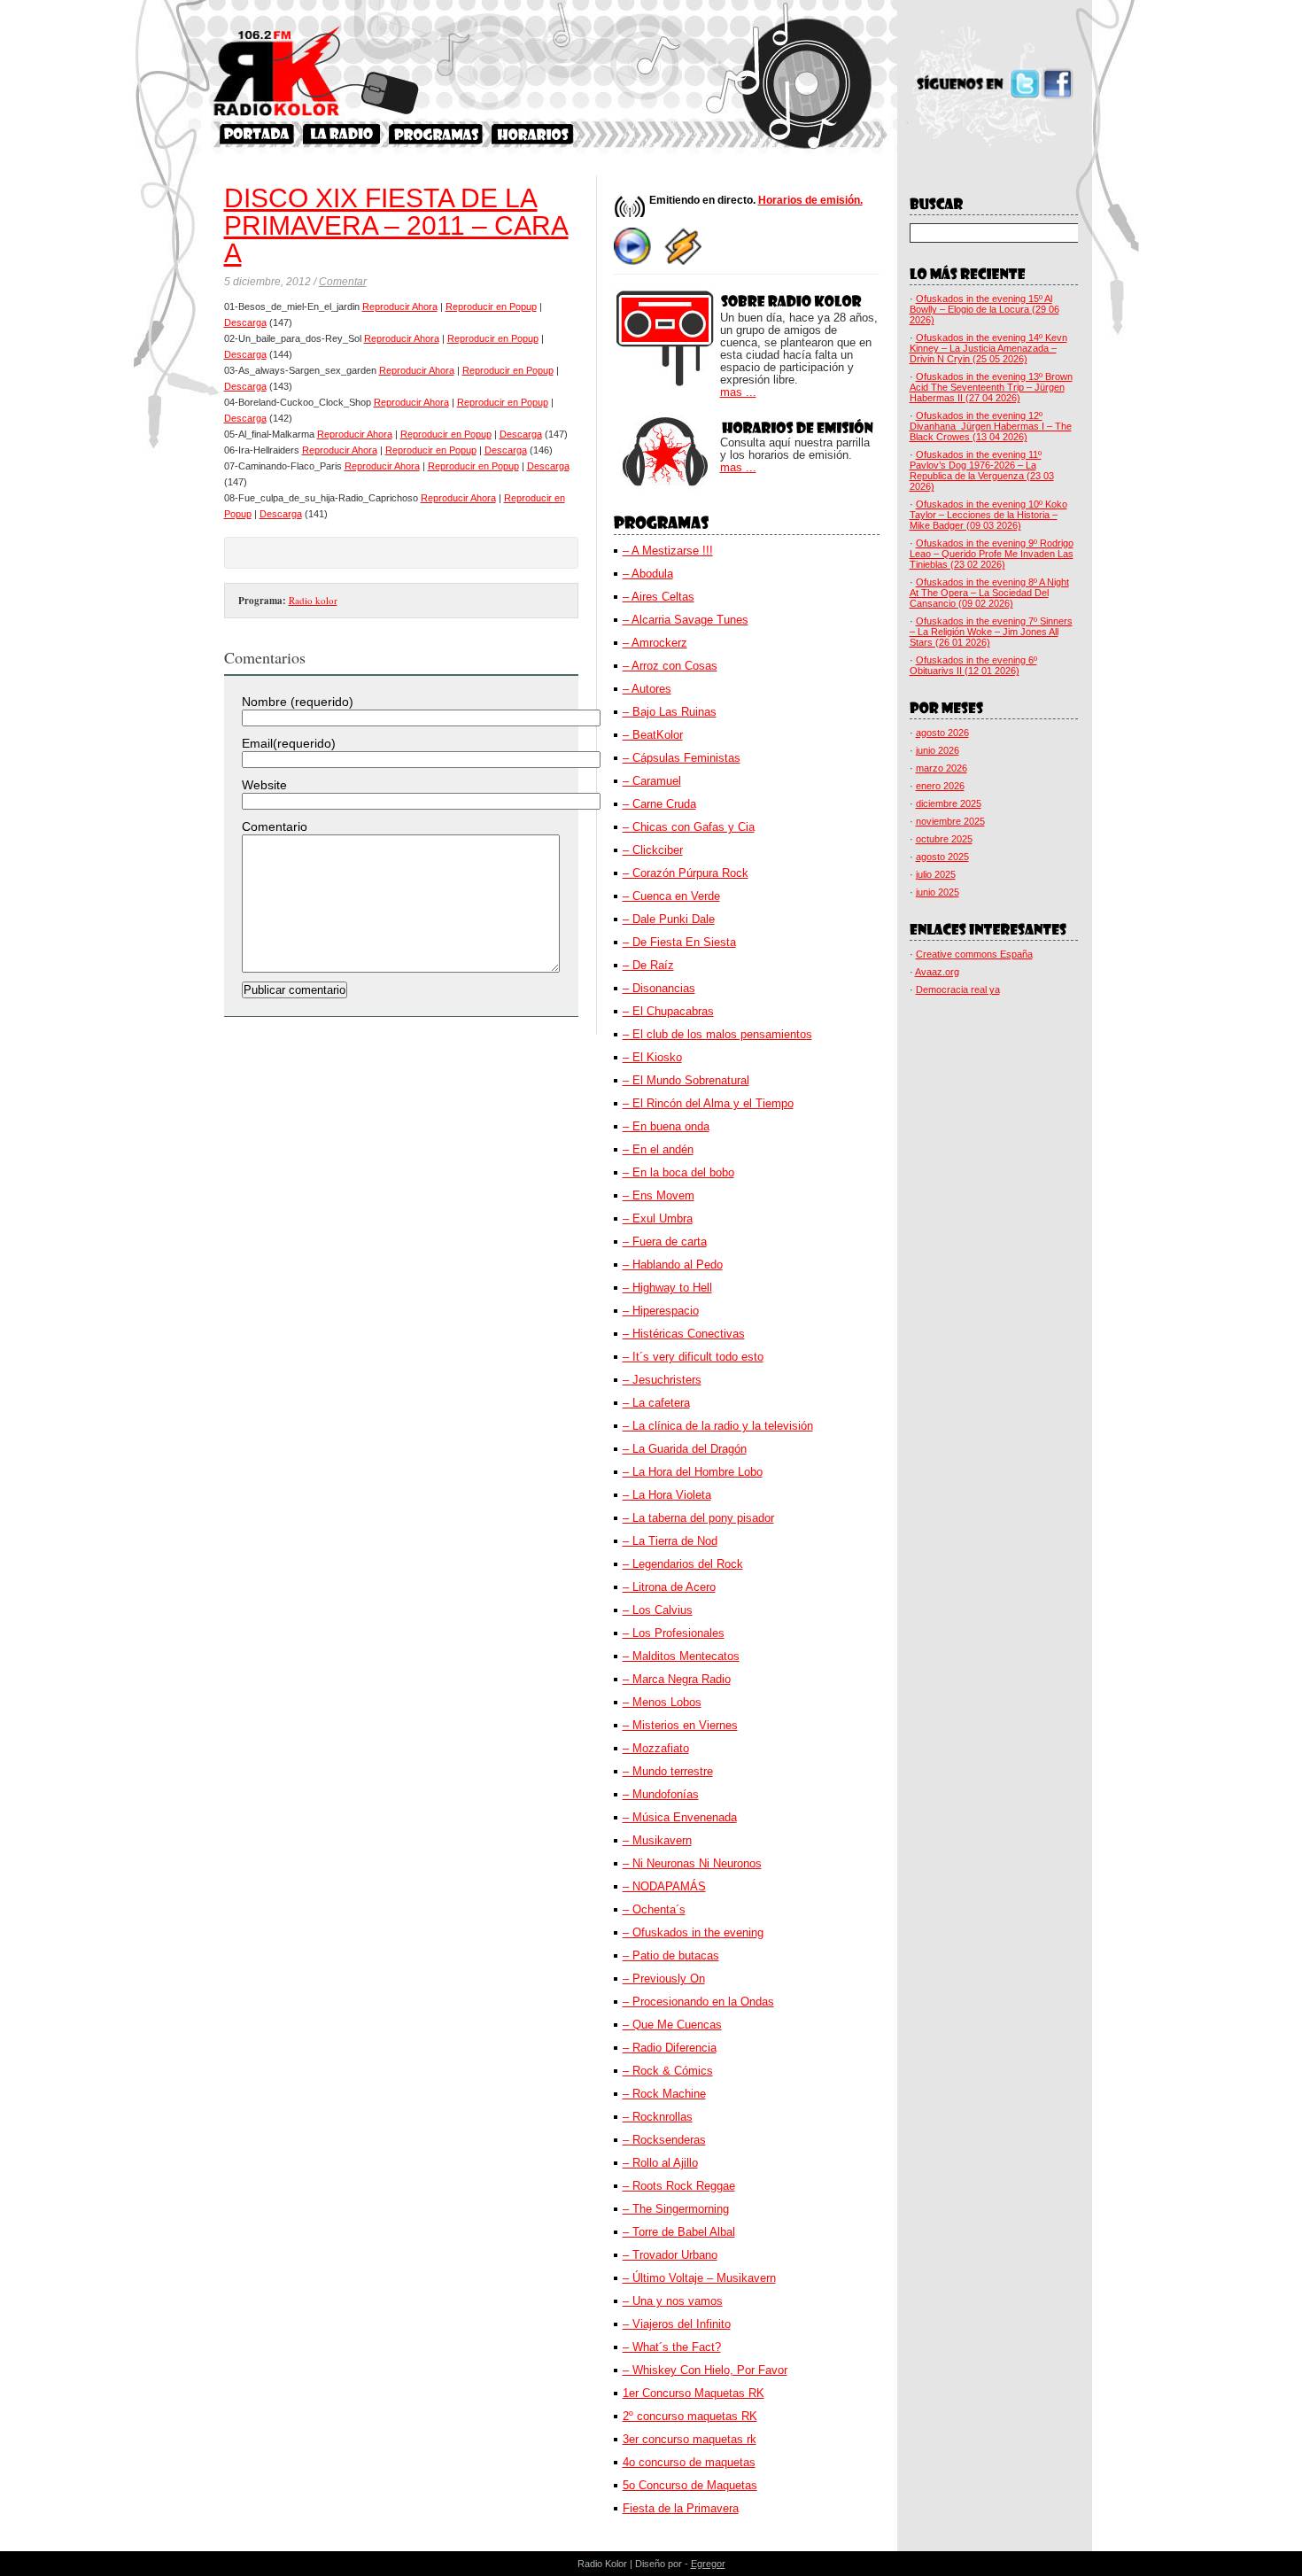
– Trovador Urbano (670, 2255)
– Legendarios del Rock (683, 1564)
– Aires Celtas (659, 597)
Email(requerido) (289, 743)
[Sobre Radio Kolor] (341, 134)
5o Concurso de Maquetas (690, 2485)
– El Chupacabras (668, 1011)
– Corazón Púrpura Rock (686, 873)
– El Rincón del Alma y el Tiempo (708, 1103)
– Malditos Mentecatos (681, 1656)
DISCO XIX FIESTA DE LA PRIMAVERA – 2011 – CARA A (396, 225)
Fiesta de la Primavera (681, 2508)
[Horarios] (533, 134)
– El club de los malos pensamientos (717, 1034)
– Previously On (664, 1979)
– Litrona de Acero (669, 1587)
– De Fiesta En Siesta (679, 942)
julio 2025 (936, 874)
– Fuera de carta (665, 1241)
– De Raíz (648, 965)
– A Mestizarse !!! (668, 551)
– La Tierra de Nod (670, 1541)
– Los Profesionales (674, 1633)
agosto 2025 (942, 857)
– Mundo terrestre (668, 1771)
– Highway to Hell (667, 1288)
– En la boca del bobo (678, 1172)
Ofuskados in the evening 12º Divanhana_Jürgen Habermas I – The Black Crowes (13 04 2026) (991, 426)
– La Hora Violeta (667, 1495)
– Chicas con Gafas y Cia (689, 827)
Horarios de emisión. (810, 200)
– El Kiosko (652, 1057)
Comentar (343, 282)
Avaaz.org (937, 972)
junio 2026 (938, 750)
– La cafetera (656, 1403)
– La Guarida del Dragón (685, 1449)
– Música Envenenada (680, 1817)
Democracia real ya (958, 989)
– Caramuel (652, 781)
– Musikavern (657, 1840)
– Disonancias (659, 988)
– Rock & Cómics (668, 2071)
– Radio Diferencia (670, 2048)
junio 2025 (938, 892)
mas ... (738, 392)
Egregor (708, 2564)
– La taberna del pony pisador (698, 1518)
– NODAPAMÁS (664, 1886)
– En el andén (658, 1149)
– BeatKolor (653, 735)
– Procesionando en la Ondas (698, 2002)
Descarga (245, 322)
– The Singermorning (676, 2209)
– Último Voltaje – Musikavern (699, 2278)
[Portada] (257, 134)
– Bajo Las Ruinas (670, 712)
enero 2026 (940, 786)
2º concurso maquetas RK (690, 2416)
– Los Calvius (658, 1610)
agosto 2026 (942, 733)
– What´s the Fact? (672, 2347)
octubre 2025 (944, 839)
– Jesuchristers (662, 1380)
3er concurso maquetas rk (690, 2439)
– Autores (647, 689)
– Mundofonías (661, 1794)
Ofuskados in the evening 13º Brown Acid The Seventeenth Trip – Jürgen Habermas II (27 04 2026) (991, 387)
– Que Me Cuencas (672, 2025)
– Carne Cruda (659, 804)
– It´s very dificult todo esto (693, 1357)
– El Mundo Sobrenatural (686, 1080)
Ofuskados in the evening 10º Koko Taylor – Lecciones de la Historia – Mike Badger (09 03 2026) (988, 515)
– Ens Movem (659, 1195)
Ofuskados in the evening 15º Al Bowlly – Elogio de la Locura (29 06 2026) (984, 309)
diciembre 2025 (949, 803)
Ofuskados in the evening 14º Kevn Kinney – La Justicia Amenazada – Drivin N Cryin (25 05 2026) (988, 348)
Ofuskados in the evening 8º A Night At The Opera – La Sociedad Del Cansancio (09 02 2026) (989, 593)
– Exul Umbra (658, 1218)
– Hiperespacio (661, 1311)
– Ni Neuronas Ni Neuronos (692, 1863)
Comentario (275, 826)
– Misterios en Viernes (680, 1725)
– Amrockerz (655, 643)
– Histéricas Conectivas (684, 1334)
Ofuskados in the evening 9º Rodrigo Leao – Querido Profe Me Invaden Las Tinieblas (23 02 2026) (992, 554)
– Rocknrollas (658, 2117)
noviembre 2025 (950, 821)
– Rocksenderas (664, 2140)
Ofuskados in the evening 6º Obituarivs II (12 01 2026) (973, 665)
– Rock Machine (664, 2094)
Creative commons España (974, 954)
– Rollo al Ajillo (660, 2163)
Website (264, 785)
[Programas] (436, 134)
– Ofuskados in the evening (693, 1932)
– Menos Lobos (662, 1702)
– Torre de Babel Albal (679, 2232)
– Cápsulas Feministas (682, 758)
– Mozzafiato (656, 1748)
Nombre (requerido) (298, 702)
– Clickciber (653, 850)
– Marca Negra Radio (677, 1679)
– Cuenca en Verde (671, 896)
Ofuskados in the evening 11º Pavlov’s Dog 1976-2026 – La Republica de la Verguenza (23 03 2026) (982, 470)
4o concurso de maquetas (689, 2462)
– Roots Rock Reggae (679, 2186)
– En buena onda (666, 1126)
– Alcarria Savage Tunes (686, 620)
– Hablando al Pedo (673, 1265)
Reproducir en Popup (491, 306)
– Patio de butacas (671, 1955)
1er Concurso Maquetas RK (694, 2393)
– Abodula (648, 574)
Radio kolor (313, 600)
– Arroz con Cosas (670, 666)
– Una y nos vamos (673, 2301)
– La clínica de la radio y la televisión (718, 1426)
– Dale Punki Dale (669, 919)
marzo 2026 (942, 768)
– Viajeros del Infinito (677, 2324)
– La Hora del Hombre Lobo (693, 1472)
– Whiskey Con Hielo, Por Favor (705, 2370)
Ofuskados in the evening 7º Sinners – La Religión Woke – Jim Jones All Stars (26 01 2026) (991, 632)
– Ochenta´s (654, 1909)
